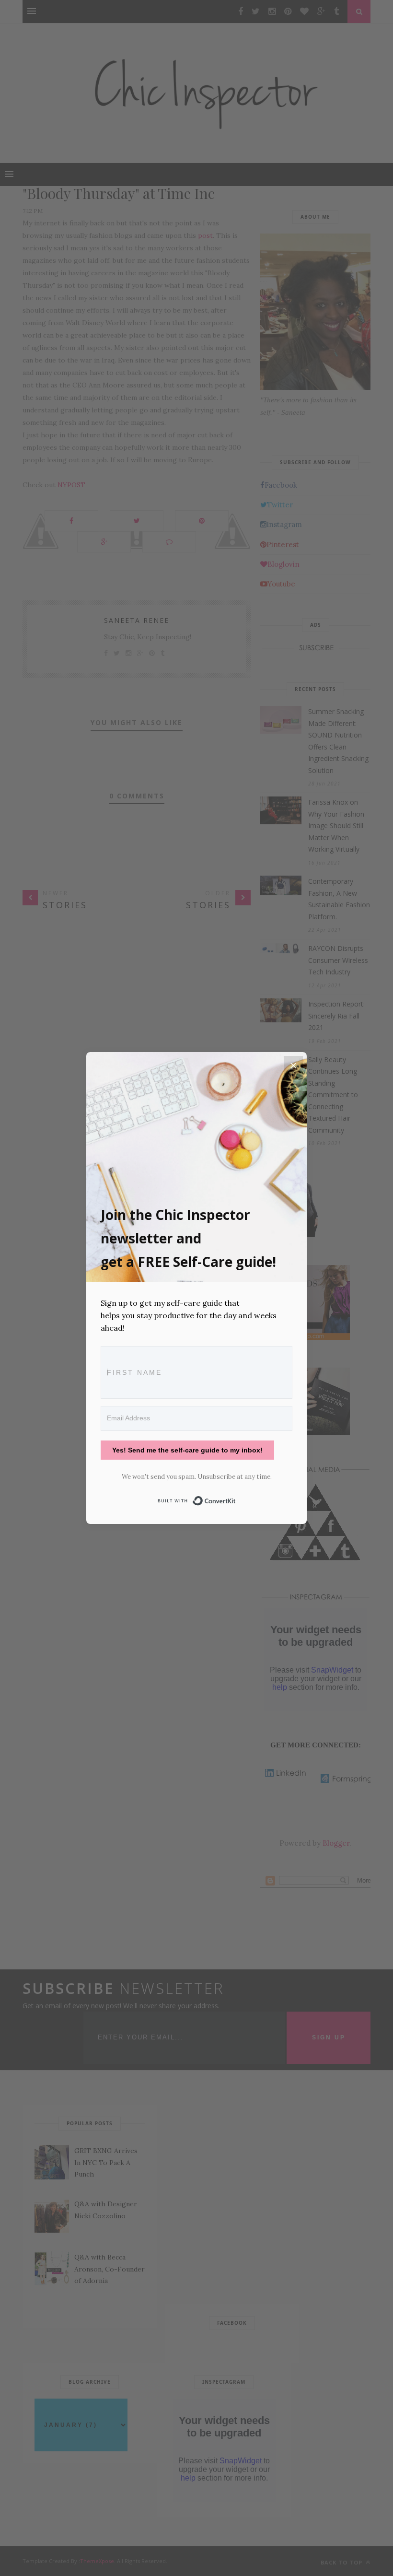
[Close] (293, 1066)
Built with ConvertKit (236, 1499)
